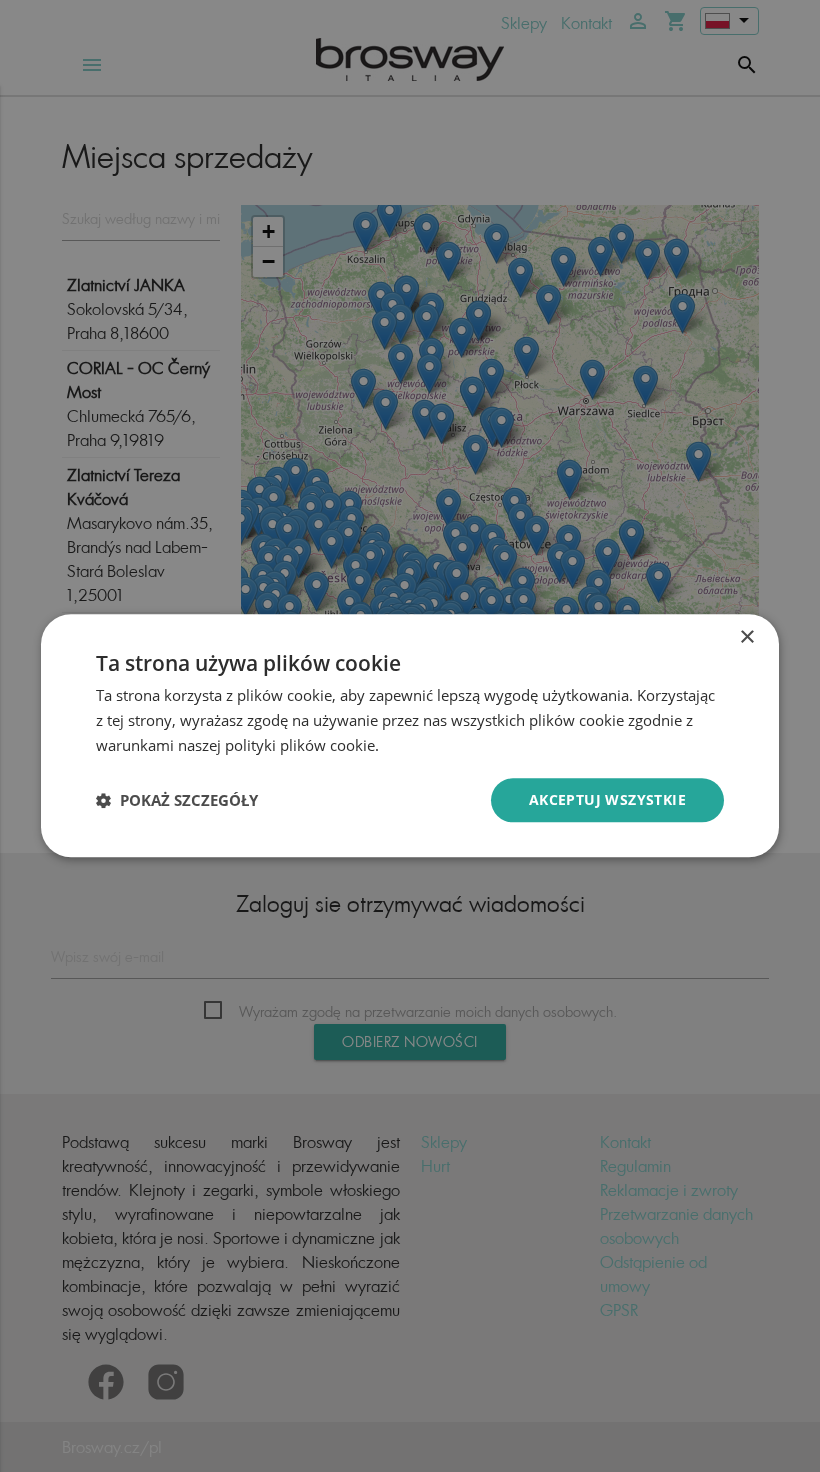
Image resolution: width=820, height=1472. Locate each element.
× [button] (746, 637)
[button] (177, 800)
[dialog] (410, 736)
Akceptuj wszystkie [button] (607, 799)
